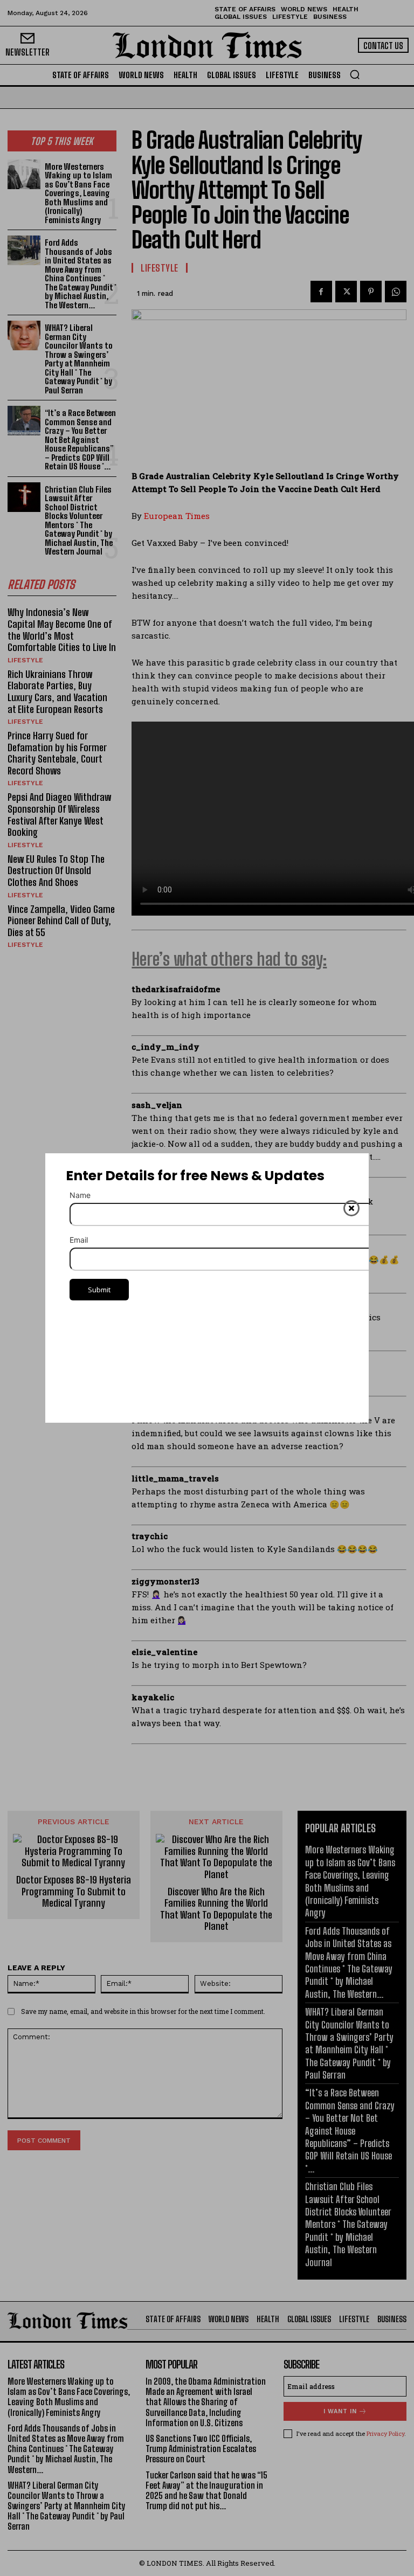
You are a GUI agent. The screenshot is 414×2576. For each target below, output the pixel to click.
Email (79, 1240)
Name (80, 1195)
